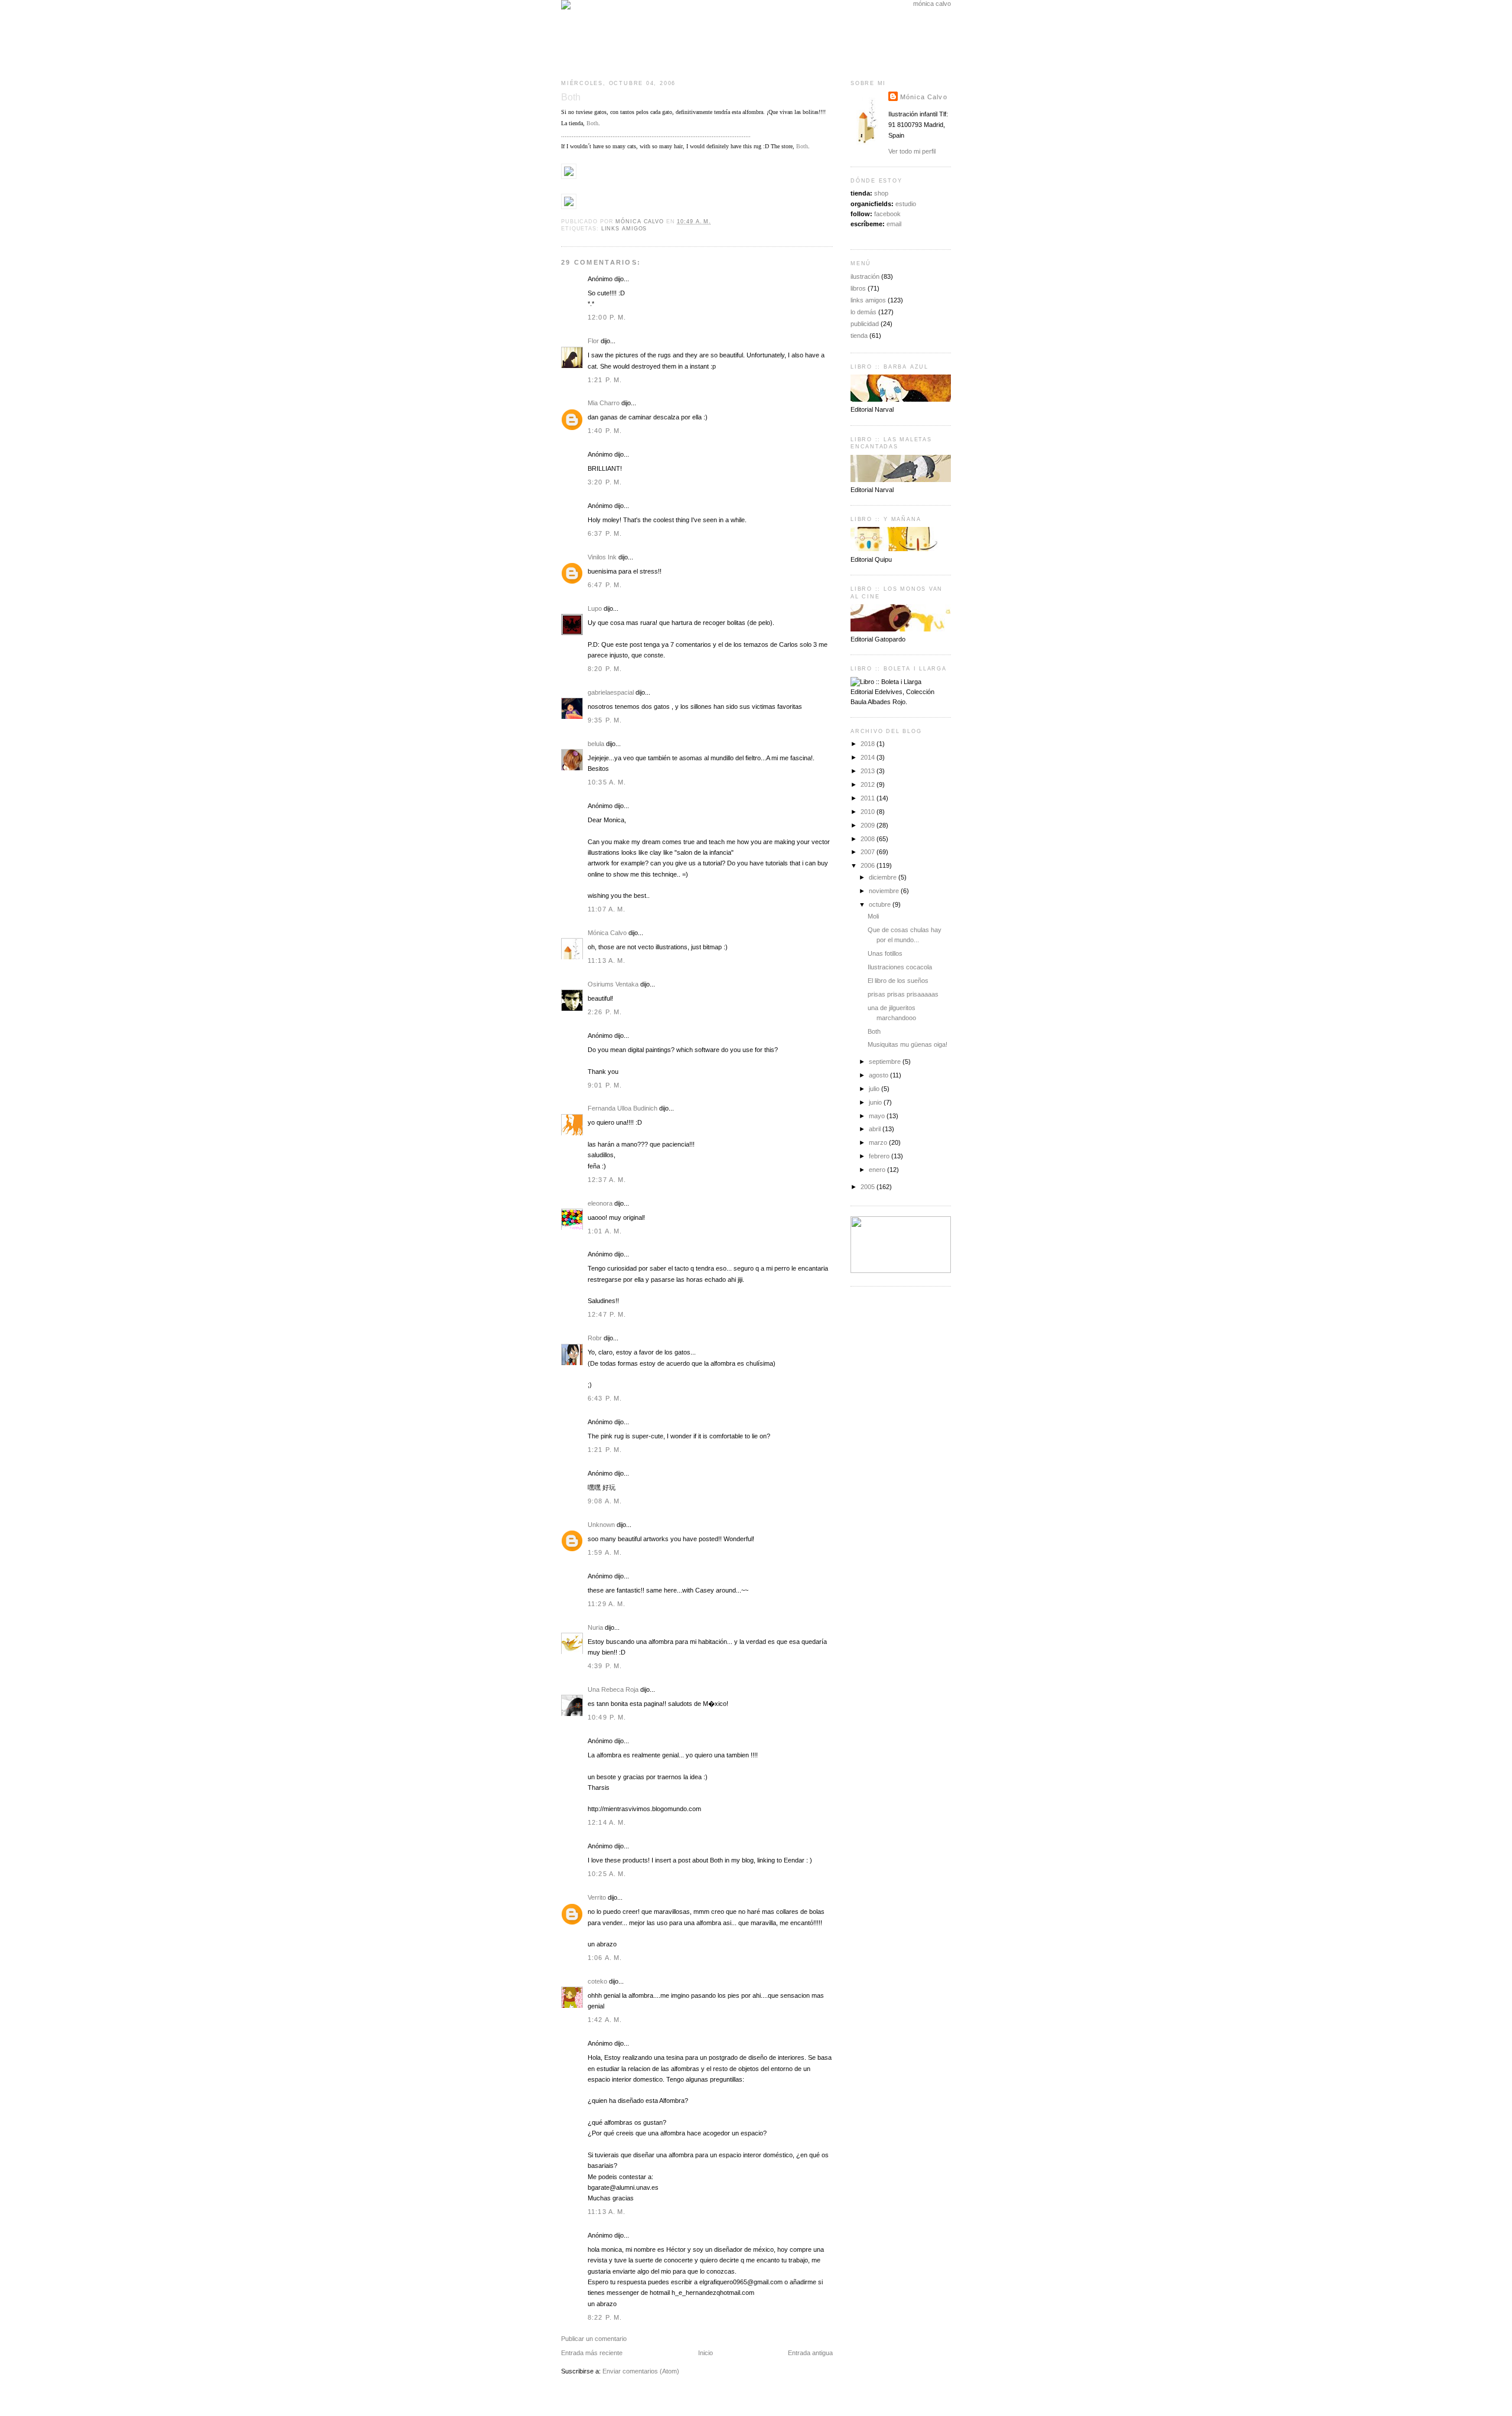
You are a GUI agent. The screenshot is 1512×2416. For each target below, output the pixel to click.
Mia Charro (604, 403)
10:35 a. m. (607, 782)
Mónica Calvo (607, 933)
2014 (869, 757)
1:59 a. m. (605, 1552)
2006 (869, 865)
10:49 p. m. (607, 1717)
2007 (869, 852)
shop (881, 193)
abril (876, 1129)
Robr (595, 1338)
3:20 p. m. (605, 482)
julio (875, 1089)
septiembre (886, 1062)
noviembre (885, 891)
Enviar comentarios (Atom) (641, 2371)
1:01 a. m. (605, 1231)
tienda (859, 336)
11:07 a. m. (607, 909)
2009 (869, 825)
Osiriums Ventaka (613, 984)
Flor (593, 341)
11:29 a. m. (607, 1604)
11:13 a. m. (607, 960)
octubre (881, 904)
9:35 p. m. (605, 720)
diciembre (884, 877)
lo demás (863, 312)
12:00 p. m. (607, 317)
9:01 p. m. (605, 1085)
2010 (869, 812)
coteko (597, 1981)
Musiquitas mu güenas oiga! (907, 1044)
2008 (869, 839)
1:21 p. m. (605, 380)
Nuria (595, 1627)
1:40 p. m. (605, 431)
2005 (869, 1187)
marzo (879, 1142)
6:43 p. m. (605, 1398)
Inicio (706, 2353)
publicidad (865, 324)
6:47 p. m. (605, 585)
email (894, 224)
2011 (869, 798)
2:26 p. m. (605, 1012)
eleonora (600, 1203)
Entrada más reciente (592, 2353)
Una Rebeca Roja (613, 1689)
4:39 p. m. (605, 1666)
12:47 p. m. (607, 1314)
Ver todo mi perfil (912, 151)
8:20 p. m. (605, 669)
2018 (869, 744)
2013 (869, 771)
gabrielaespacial (611, 692)
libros (858, 288)
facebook (887, 214)
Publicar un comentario (594, 2339)
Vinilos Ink (602, 557)
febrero (880, 1156)
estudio (906, 204)
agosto (879, 1075)
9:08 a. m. (605, 1501)
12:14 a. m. (607, 1822)
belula (596, 744)
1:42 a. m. (605, 2020)
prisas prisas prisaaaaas (903, 994)
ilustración (865, 276)
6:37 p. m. (605, 533)
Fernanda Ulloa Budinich (623, 1108)
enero (878, 1170)
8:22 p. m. (605, 2317)
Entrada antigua (810, 2353)
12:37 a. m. (607, 1180)
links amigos (624, 229)
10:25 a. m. (607, 1874)
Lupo (595, 608)
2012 (869, 784)
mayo (878, 1116)
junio (876, 1102)
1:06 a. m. (605, 1958)
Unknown (601, 1525)
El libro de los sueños (898, 981)
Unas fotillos (885, 953)
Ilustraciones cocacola (900, 967)
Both (592, 123)
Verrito (597, 1897)
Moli (873, 916)
